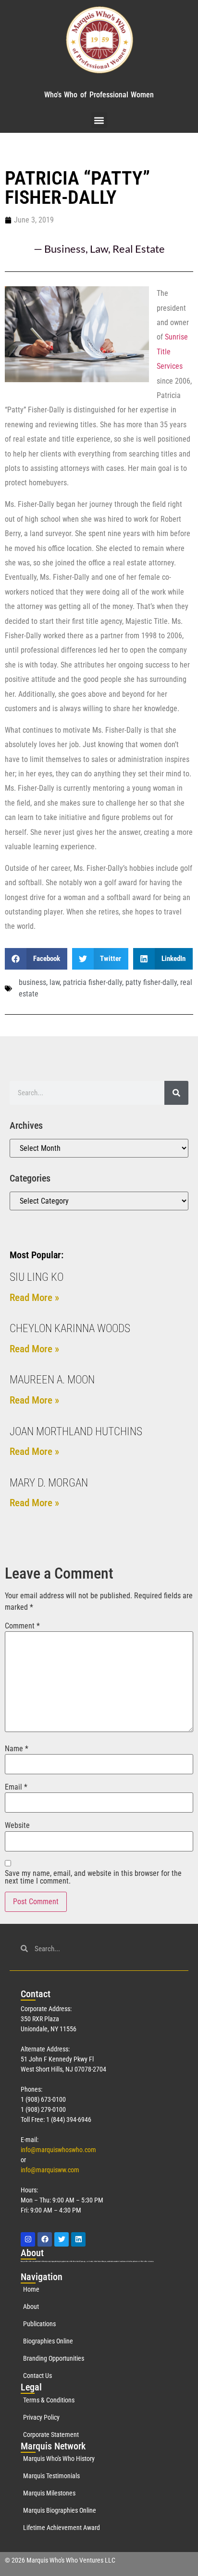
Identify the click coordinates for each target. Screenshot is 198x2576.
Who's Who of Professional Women (99, 95)
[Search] (176, 1093)
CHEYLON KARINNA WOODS (70, 1329)
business (32, 982)
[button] (99, 120)
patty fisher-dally (151, 982)
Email (16, 1787)
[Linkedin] (78, 2239)
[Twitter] (62, 2239)
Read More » (34, 1298)
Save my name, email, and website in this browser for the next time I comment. (93, 1877)
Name (17, 1749)
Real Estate (139, 249)
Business (65, 249)
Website (17, 1826)
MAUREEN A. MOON (52, 1380)
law (55, 982)
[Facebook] (45, 2239)
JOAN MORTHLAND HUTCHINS (76, 1432)
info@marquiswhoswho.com (58, 2150)
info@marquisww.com (50, 2170)
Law (99, 249)
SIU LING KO (37, 1277)
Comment (22, 1626)
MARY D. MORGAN (49, 1483)
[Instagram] (28, 2239)
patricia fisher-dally (93, 982)
